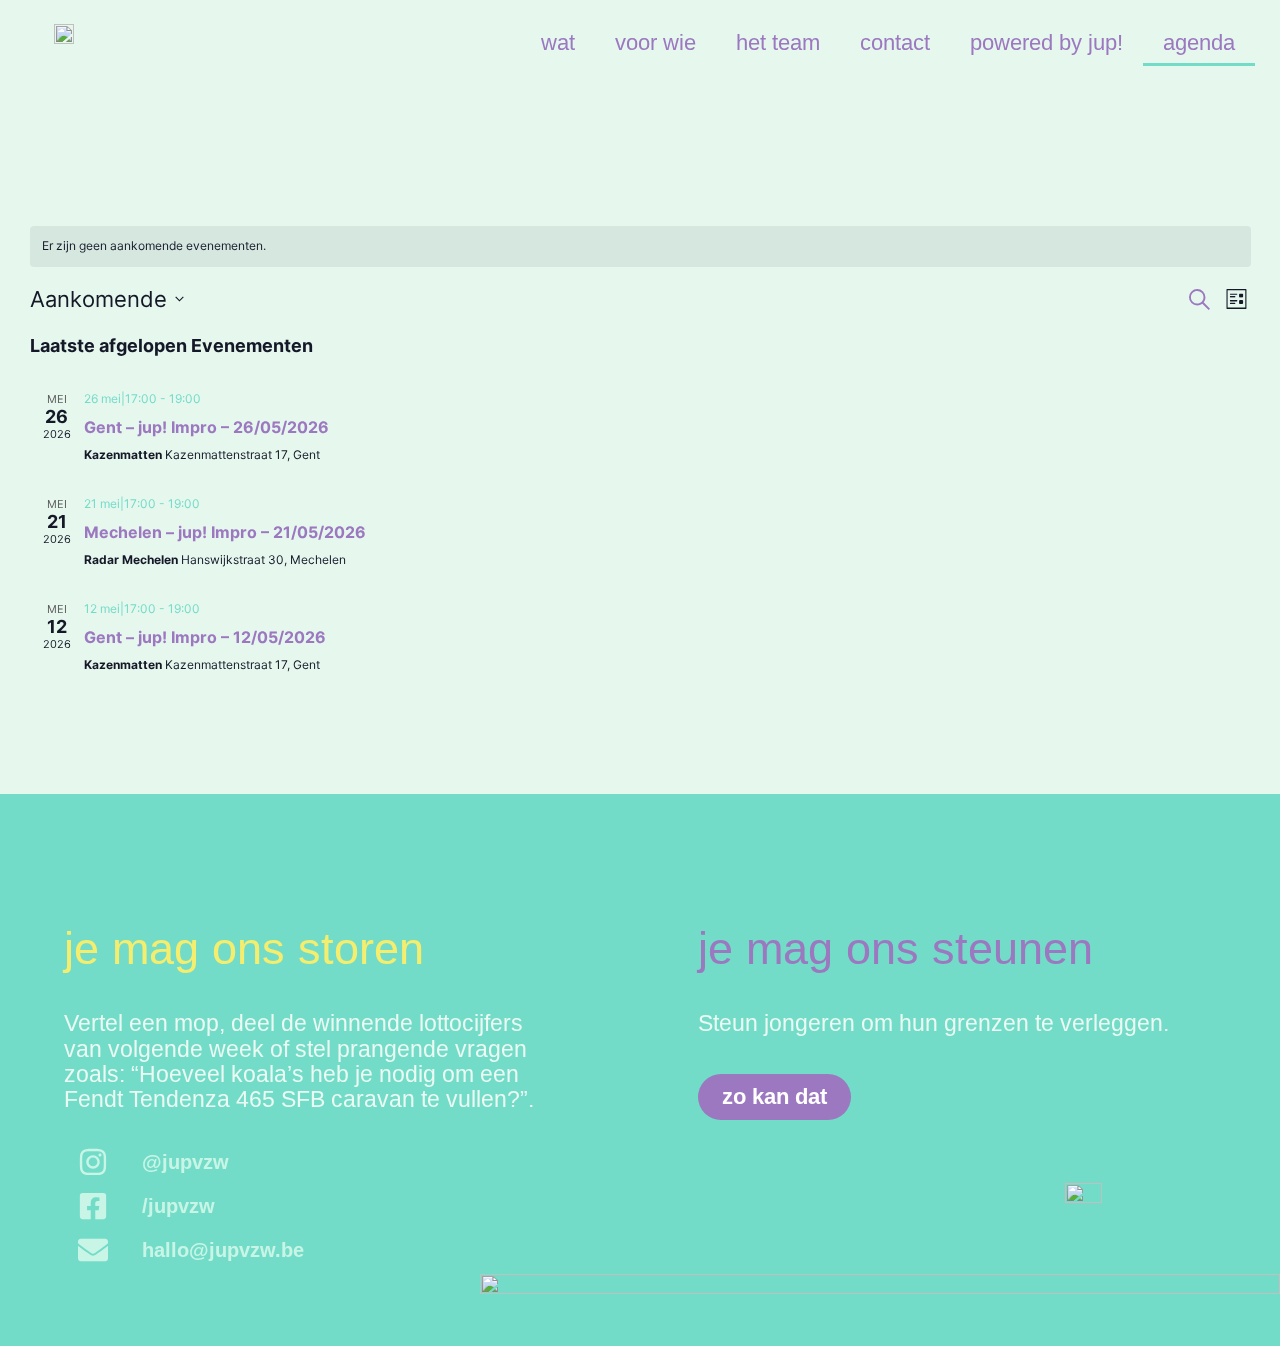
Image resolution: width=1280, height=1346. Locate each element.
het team (778, 42)
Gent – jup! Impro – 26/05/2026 (206, 427)
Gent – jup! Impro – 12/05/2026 (205, 637)
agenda (1199, 42)
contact (895, 42)
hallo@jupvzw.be (223, 1250)
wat (558, 42)
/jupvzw (178, 1206)
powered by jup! (1046, 42)
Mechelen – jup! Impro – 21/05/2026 (225, 532)
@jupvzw (185, 1162)
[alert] (640, 246)
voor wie (655, 42)
